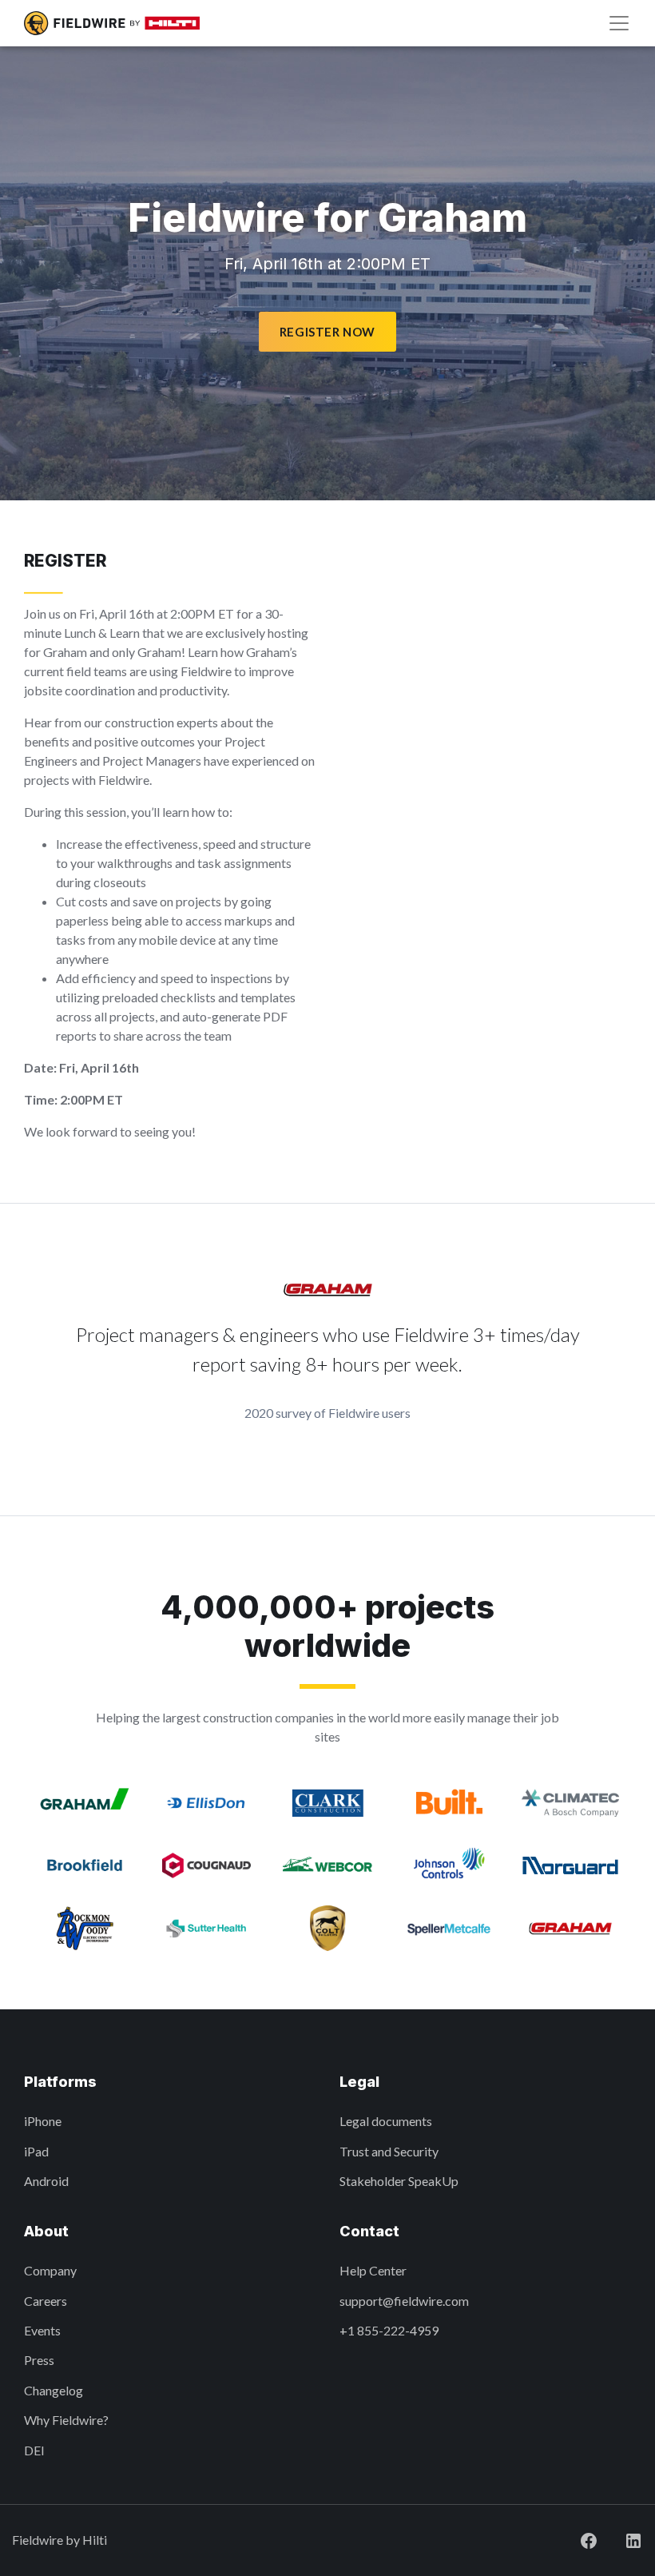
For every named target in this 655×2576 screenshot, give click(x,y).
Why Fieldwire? (66, 2420)
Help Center (373, 2270)
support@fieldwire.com (404, 2301)
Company (50, 2270)
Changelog (54, 2390)
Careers (46, 2301)
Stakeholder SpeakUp (399, 2181)
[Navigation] (619, 23)
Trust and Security (389, 2151)
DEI (34, 2450)
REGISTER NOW (327, 332)
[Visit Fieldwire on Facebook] (589, 2540)
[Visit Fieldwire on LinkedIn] (633, 2540)
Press (39, 2360)
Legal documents (386, 2121)
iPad (36, 2151)
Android (46, 2181)
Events (42, 2330)
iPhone (43, 2121)
